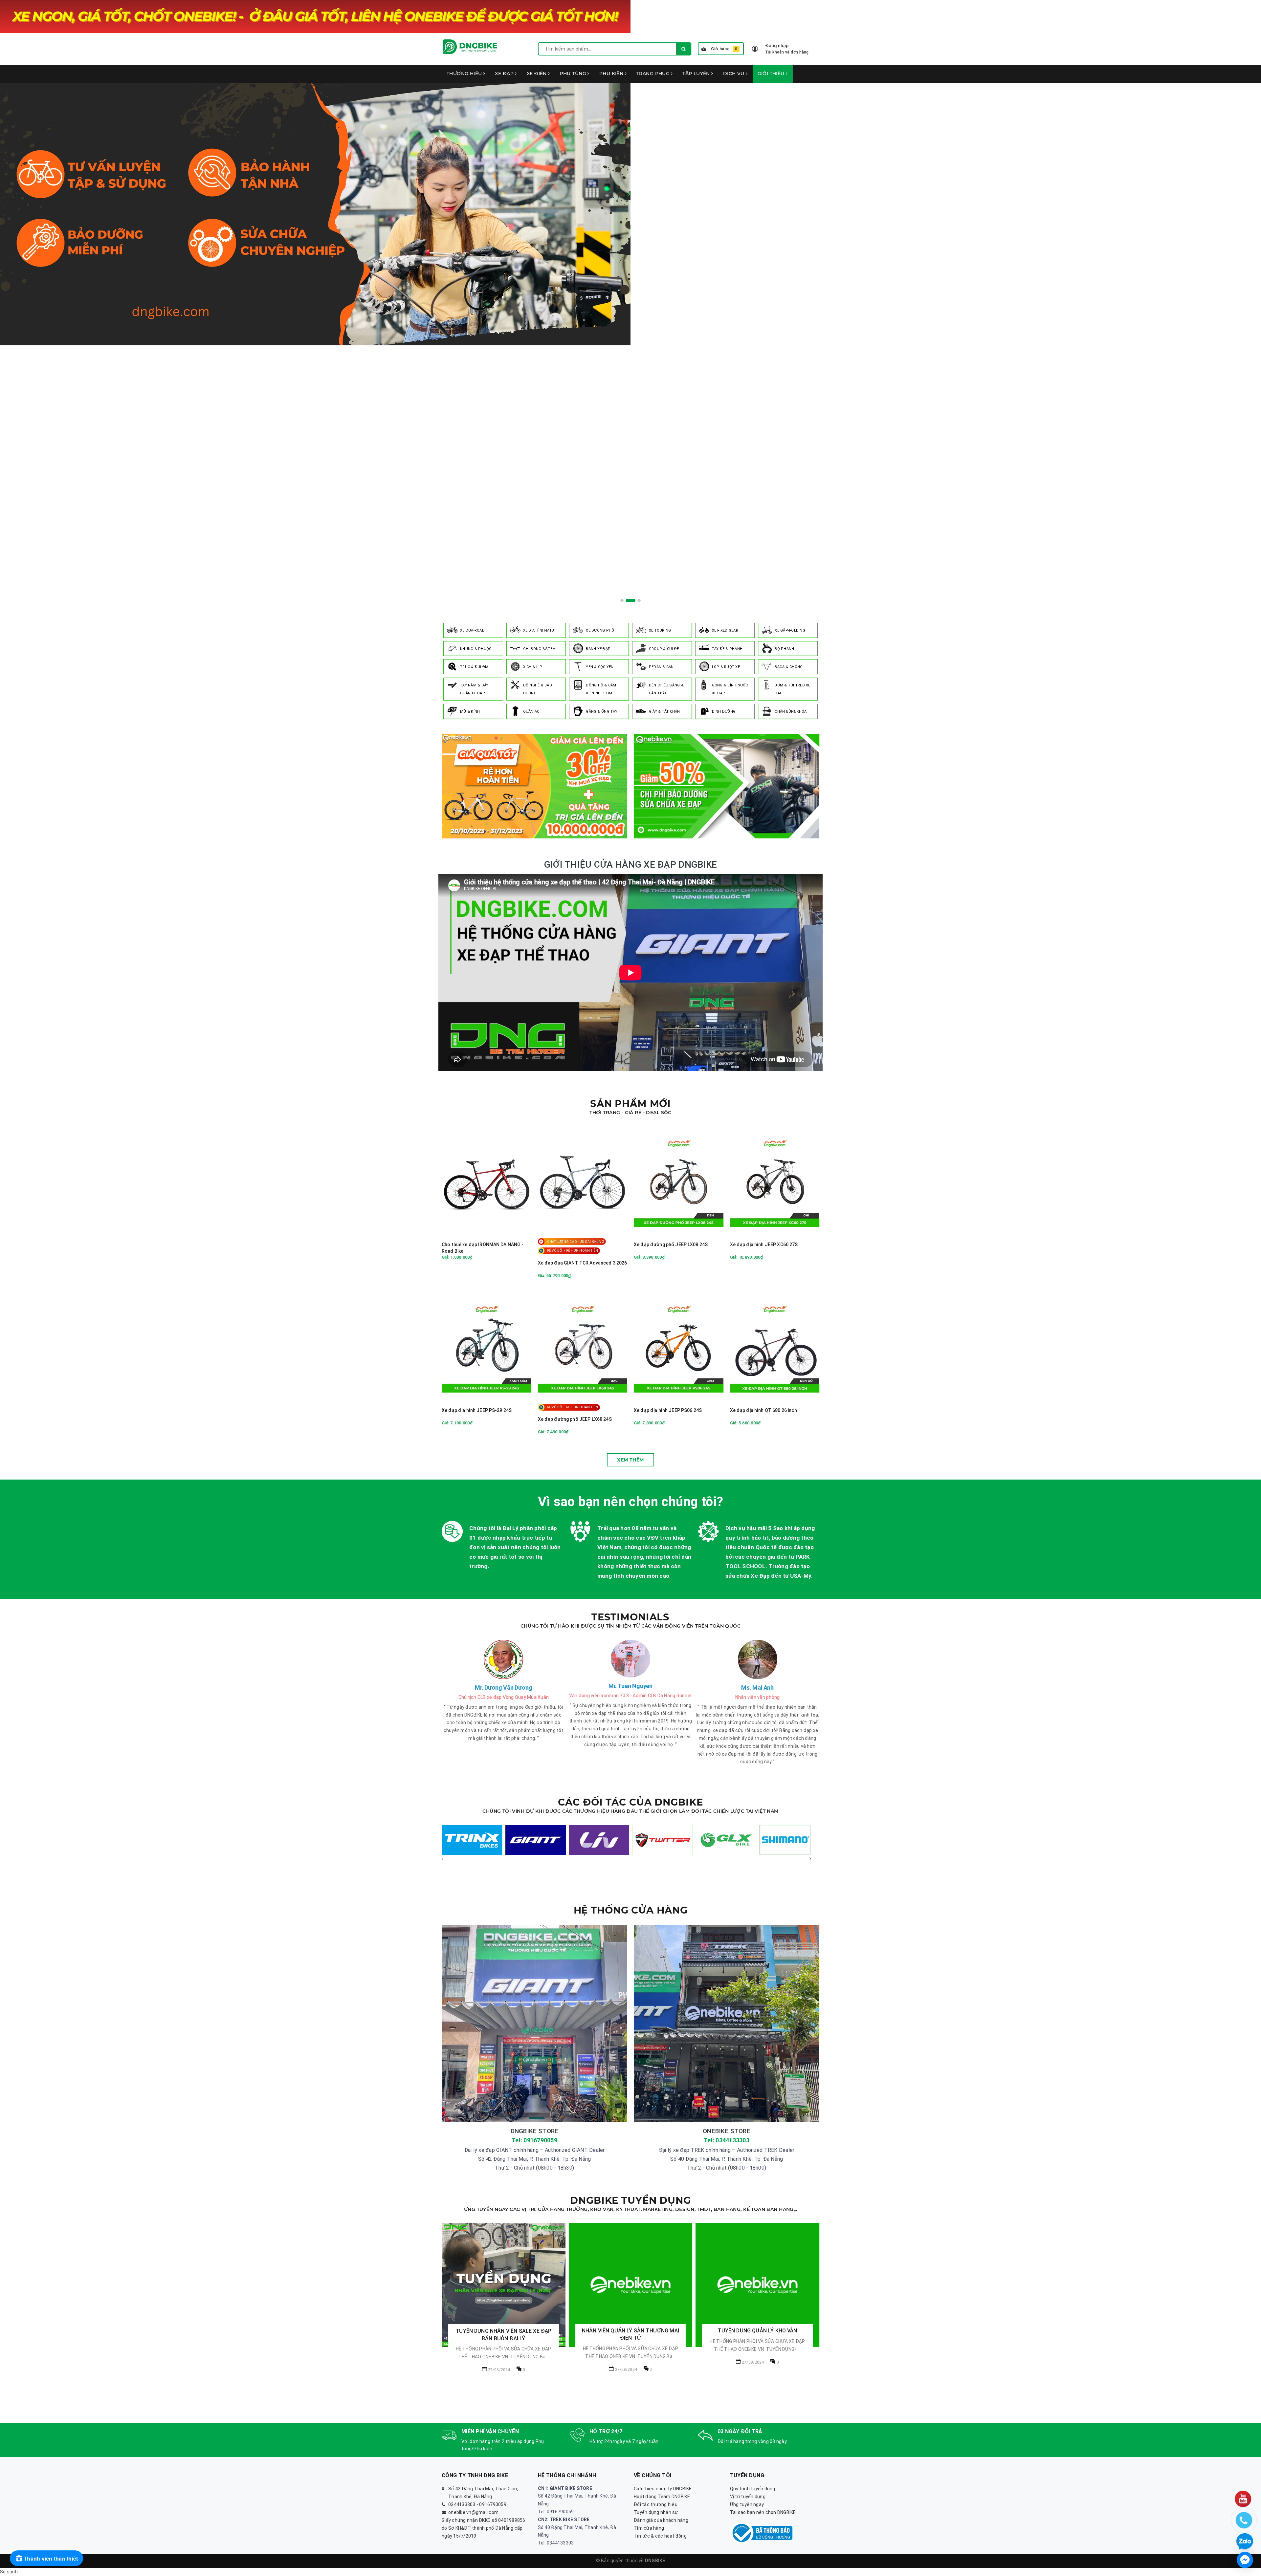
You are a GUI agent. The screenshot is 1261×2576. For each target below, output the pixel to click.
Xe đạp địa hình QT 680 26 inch (763, 1410)
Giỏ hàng (724, 49)
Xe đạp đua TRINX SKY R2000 (67, 2550)
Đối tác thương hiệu (656, 2504)
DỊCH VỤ (734, 74)
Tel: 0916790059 (534, 2140)
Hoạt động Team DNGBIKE (662, 2497)
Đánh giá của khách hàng (661, 2520)
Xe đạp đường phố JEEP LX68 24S (575, 1419)
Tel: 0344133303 (727, 2140)
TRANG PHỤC (654, 74)
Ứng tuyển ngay (747, 2504)
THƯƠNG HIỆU (465, 74)
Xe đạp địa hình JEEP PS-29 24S (477, 1410)
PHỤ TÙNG (574, 74)
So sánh (9, 2572)
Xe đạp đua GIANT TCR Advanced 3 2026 (583, 1263)
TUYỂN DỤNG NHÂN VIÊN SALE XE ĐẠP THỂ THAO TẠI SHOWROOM (630, 2335)
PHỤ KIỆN (612, 74)
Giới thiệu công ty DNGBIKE (663, 2489)
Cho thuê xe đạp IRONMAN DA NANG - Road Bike (483, 1248)
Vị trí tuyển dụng (748, 2497)
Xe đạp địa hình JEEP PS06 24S (668, 1410)
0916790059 (493, 2504)
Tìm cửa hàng (649, 2528)
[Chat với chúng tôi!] (1245, 2560)
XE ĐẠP (505, 74)
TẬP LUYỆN (697, 74)
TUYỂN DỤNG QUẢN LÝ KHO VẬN (503, 2331)
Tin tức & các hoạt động (660, 2536)
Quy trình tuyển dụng (753, 2489)
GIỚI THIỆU (772, 74)
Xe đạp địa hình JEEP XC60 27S (764, 1245)
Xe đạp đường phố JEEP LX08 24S (671, 1245)
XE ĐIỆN (537, 74)
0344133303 (462, 2504)
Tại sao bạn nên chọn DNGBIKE (763, 2512)
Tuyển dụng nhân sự (656, 2512)
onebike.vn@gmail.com (473, 2512)
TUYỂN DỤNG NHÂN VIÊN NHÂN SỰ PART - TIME (757, 2368)
